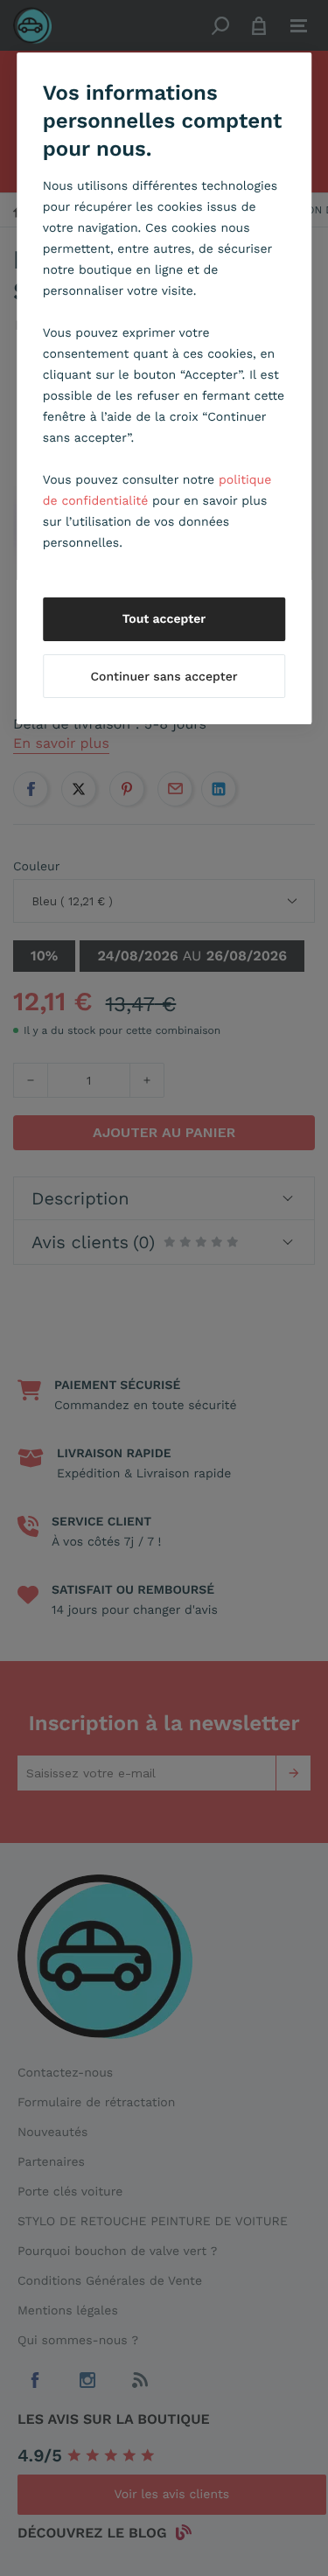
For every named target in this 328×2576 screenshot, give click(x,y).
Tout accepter (164, 619)
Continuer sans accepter (164, 677)
